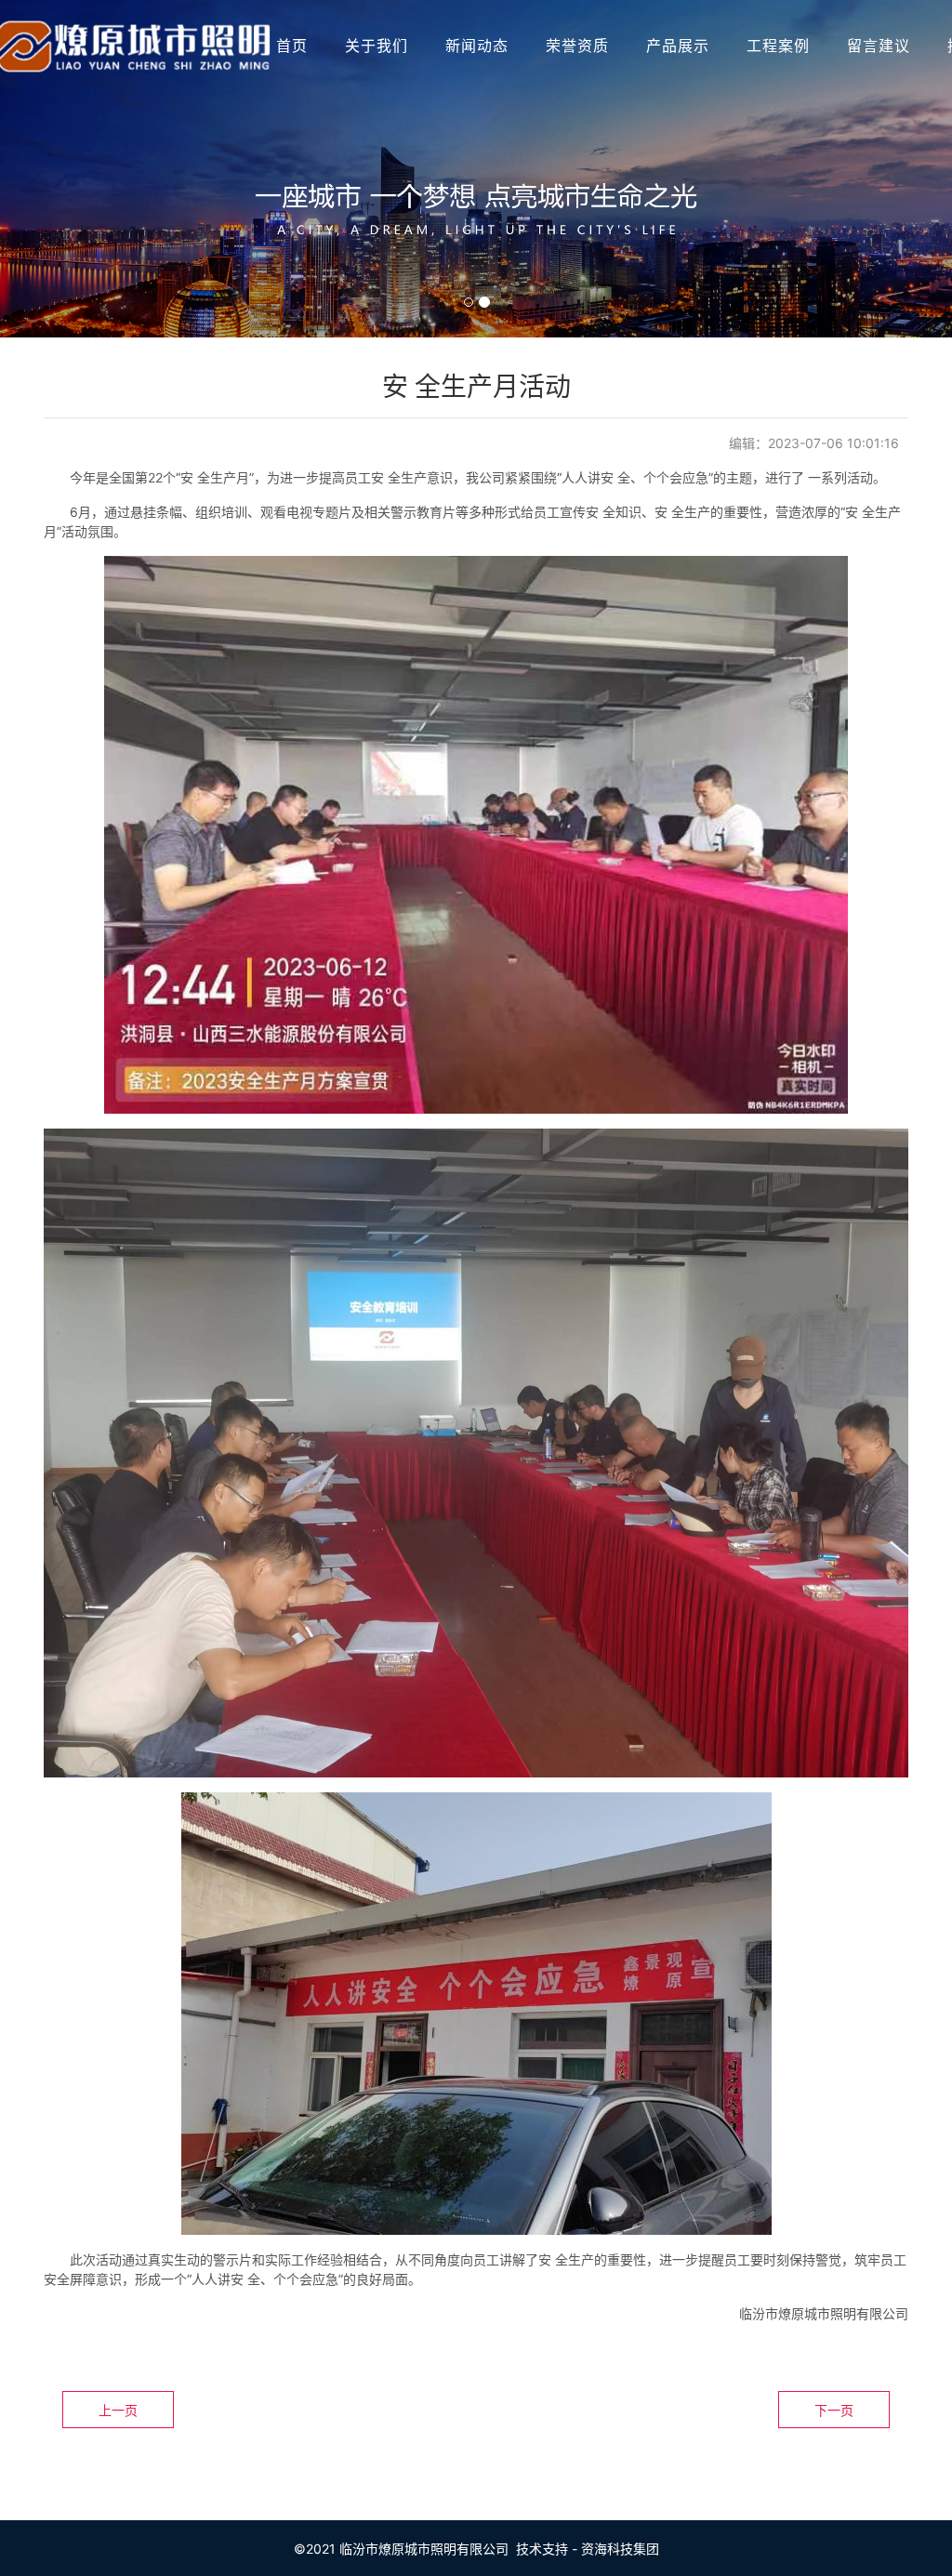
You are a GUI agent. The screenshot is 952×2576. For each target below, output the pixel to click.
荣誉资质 (577, 46)
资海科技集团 (620, 2549)
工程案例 (778, 46)
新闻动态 (477, 46)
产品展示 (678, 46)
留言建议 (879, 46)
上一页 (118, 2410)
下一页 (834, 2410)
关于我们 (377, 46)
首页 (292, 46)
